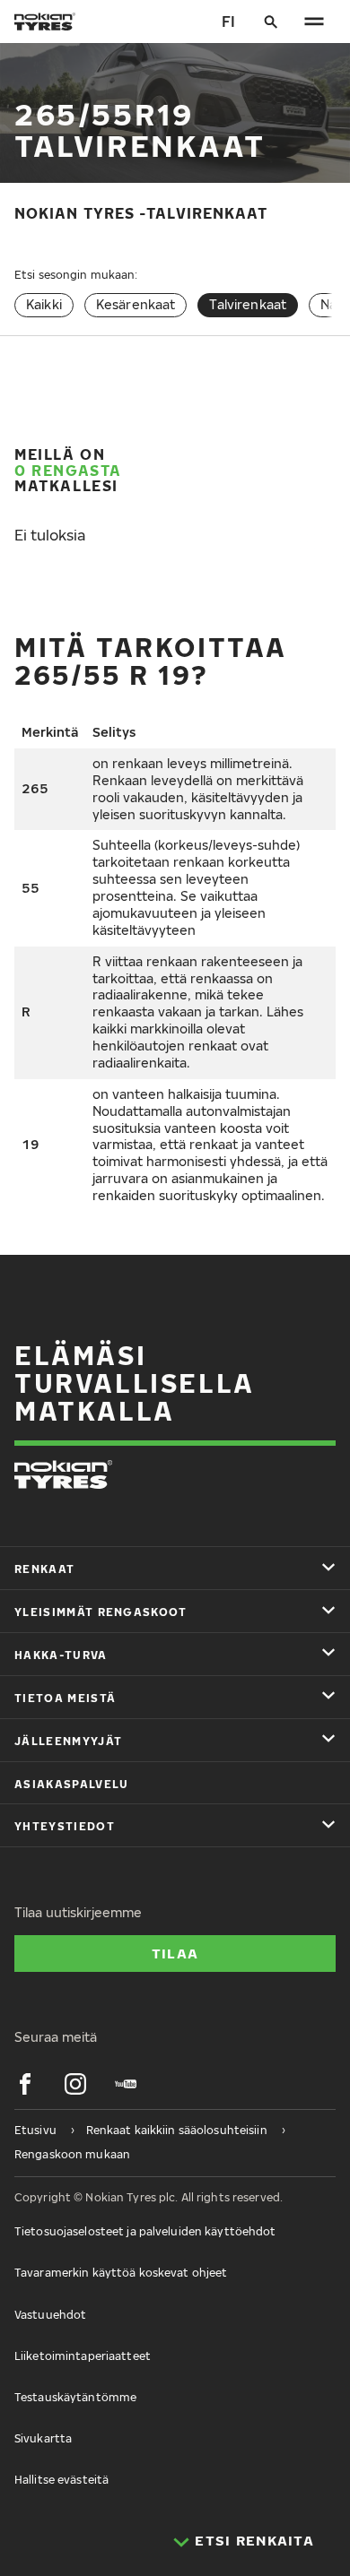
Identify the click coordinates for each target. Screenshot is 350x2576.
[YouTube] (126, 2084)
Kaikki (44, 304)
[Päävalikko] (314, 22)
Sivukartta (43, 2438)
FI (228, 22)
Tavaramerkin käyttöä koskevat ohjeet (121, 2273)
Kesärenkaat (136, 304)
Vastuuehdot (50, 2315)
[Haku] (271, 22)
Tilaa (175, 1953)
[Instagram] (75, 2084)
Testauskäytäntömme (75, 2397)
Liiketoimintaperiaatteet (83, 2356)
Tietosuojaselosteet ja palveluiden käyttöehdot (145, 2231)
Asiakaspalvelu (71, 1784)
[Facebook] (25, 2084)
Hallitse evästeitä (61, 2480)
